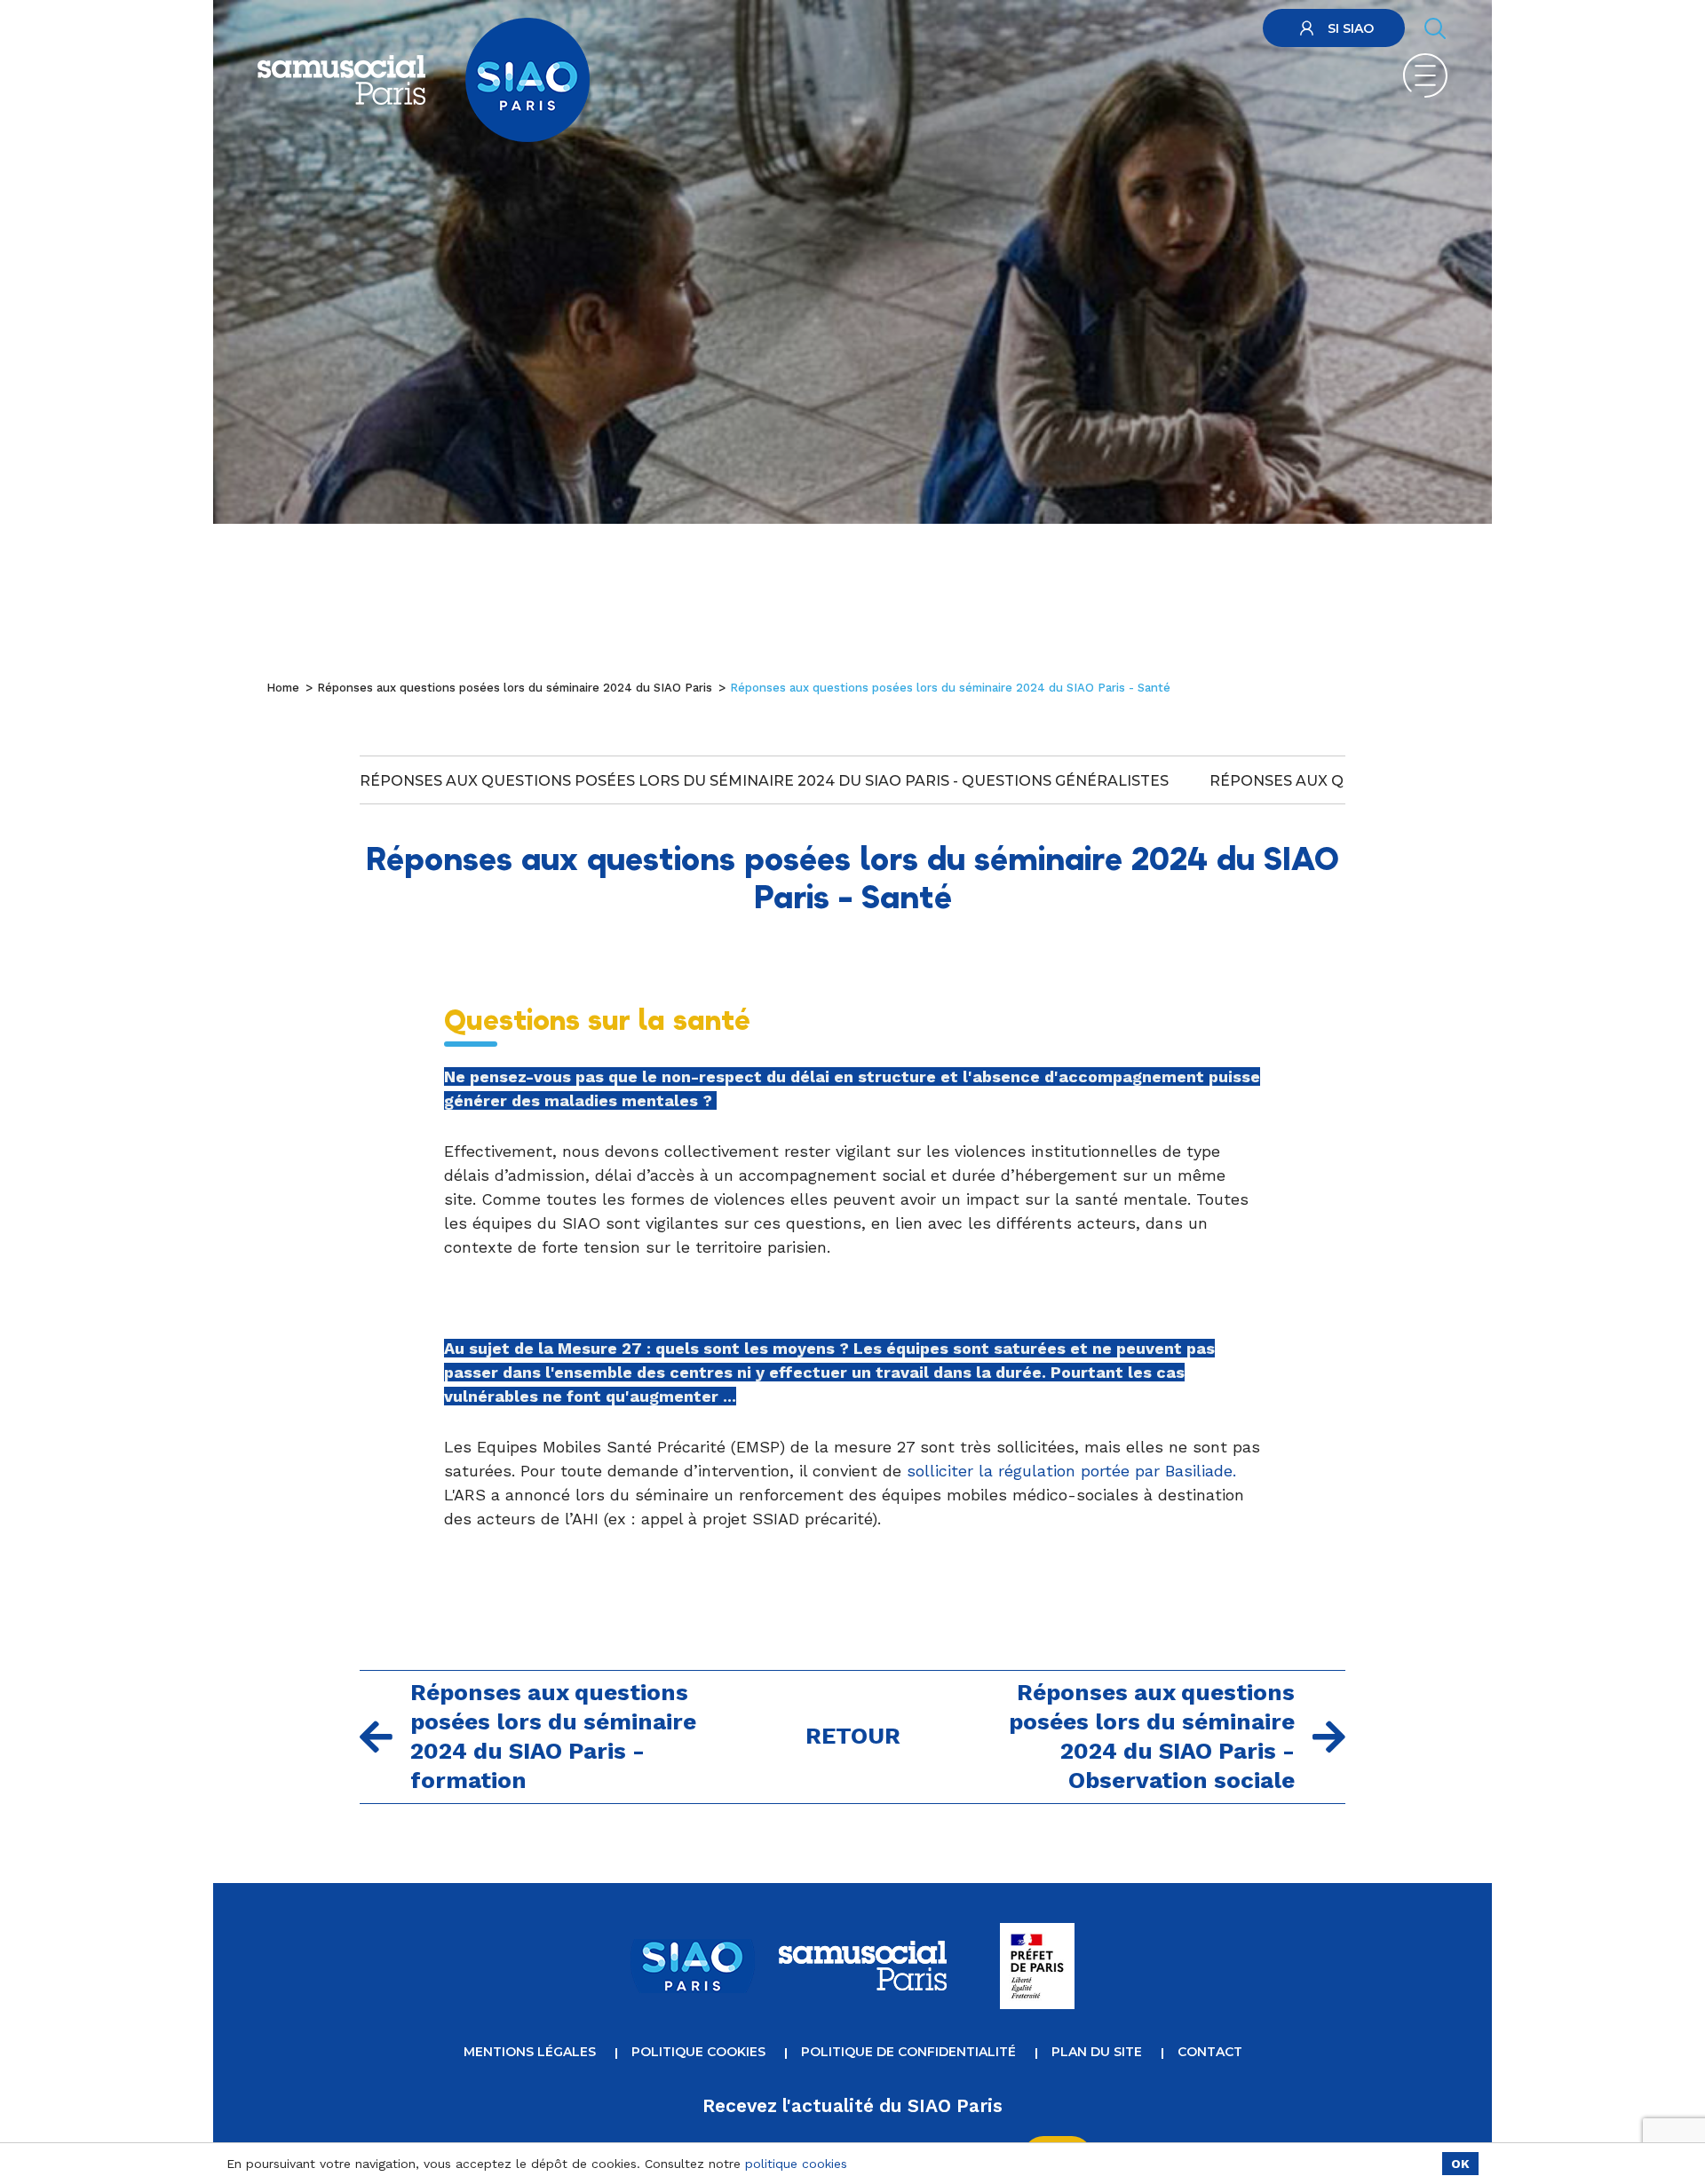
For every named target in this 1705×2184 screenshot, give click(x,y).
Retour (853, 1736)
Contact (1210, 2052)
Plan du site (1097, 2052)
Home (283, 688)
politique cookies (796, 2164)
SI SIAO (1351, 28)
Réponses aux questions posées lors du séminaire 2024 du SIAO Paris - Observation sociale (1152, 1736)
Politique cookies (698, 2052)
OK (1460, 2164)
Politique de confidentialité (908, 2052)
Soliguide (1152, 31)
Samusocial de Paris (1055, 31)
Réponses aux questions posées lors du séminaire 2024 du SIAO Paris (515, 688)
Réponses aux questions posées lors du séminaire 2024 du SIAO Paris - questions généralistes (764, 781)
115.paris (1216, 31)
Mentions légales (530, 2052)
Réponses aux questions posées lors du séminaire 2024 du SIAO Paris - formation (553, 1736)
